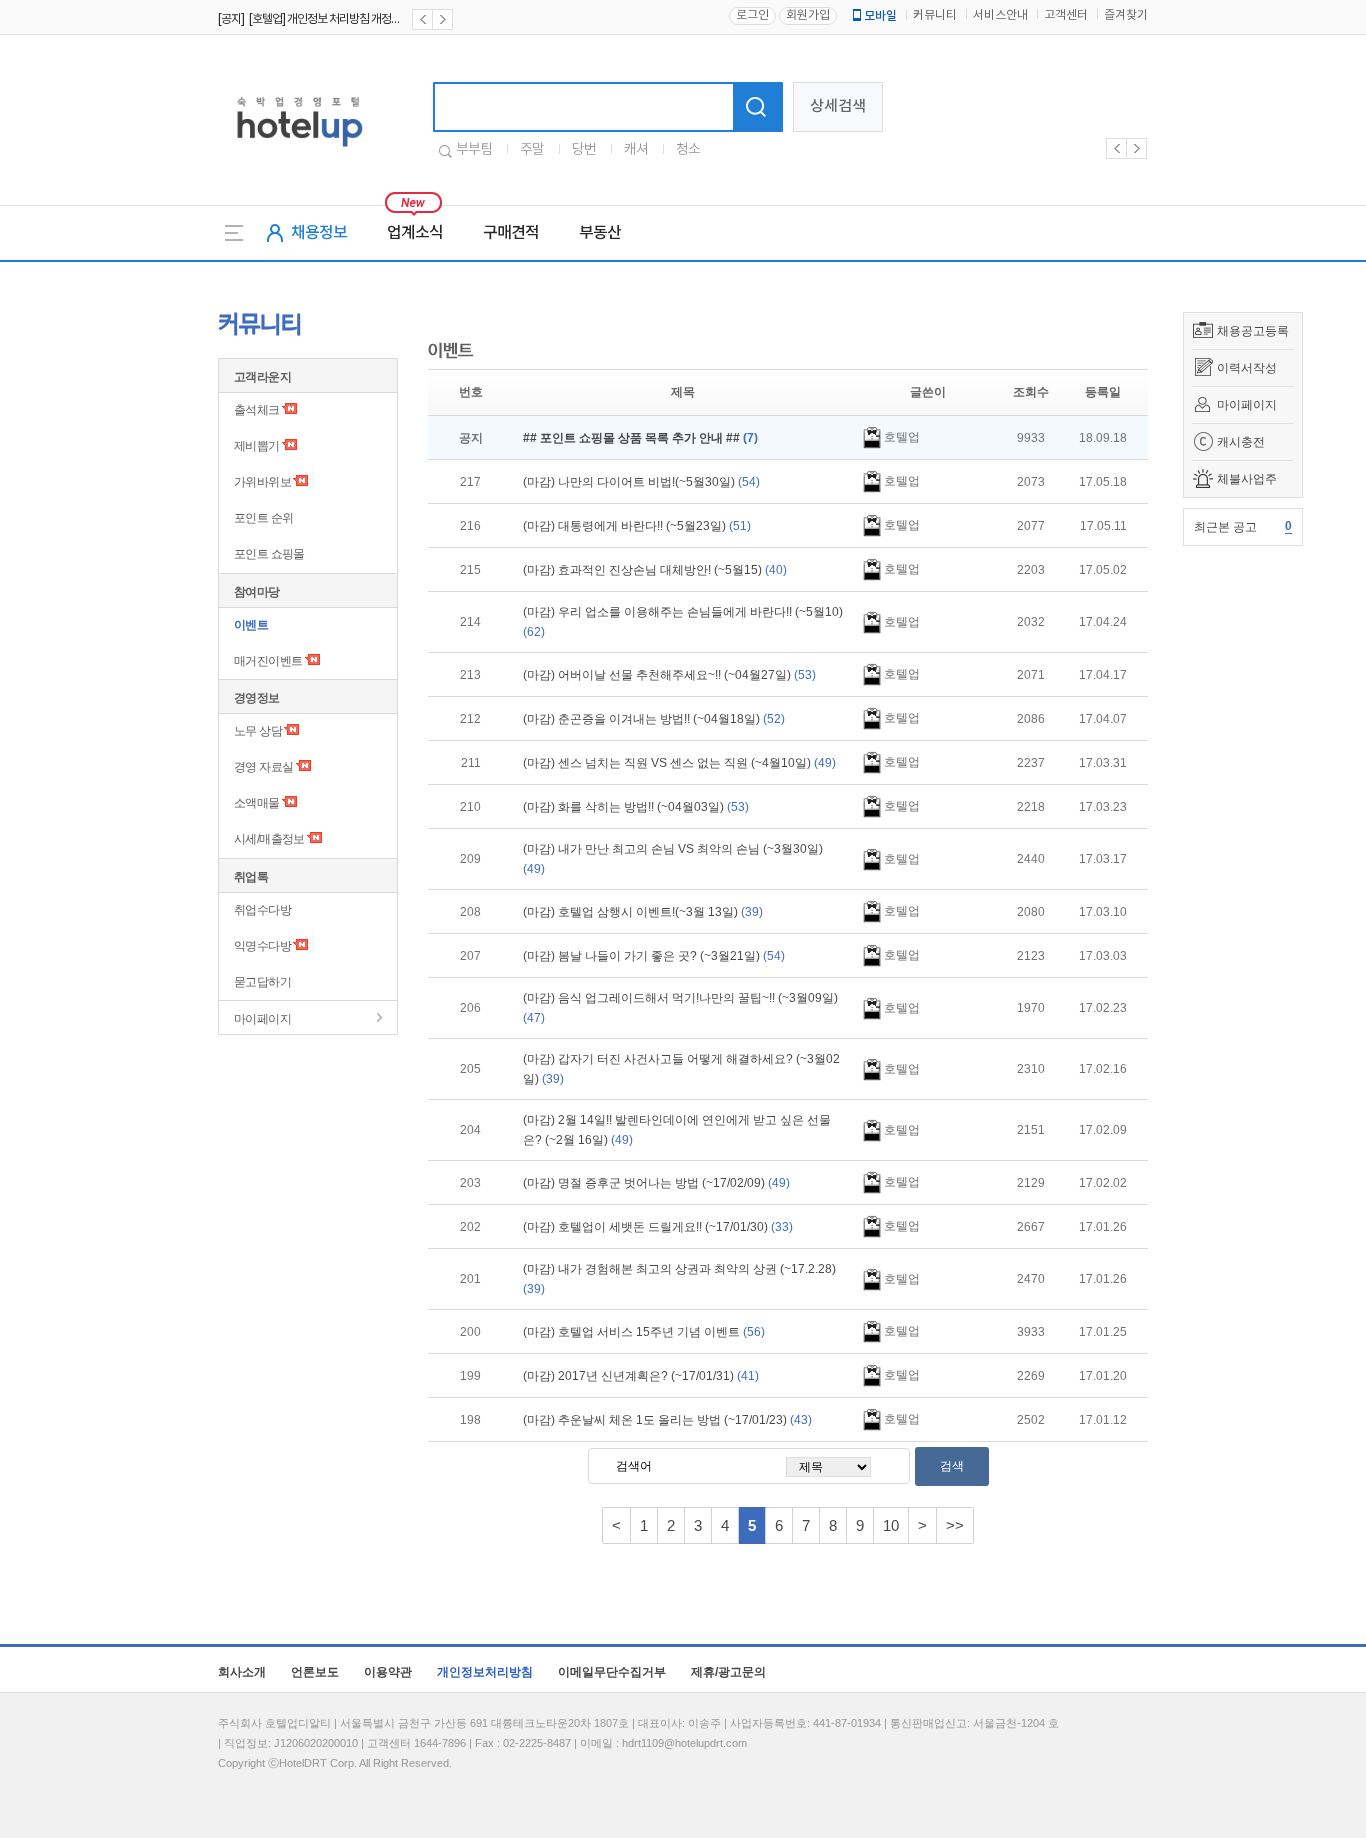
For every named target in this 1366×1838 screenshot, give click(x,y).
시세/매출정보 (269, 839)
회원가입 (808, 15)
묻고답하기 (262, 982)
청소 (688, 150)
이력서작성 (1247, 368)
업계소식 (415, 233)
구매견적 (511, 233)
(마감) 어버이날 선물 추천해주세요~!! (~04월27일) (669, 675)
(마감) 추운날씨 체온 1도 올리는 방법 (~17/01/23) (667, 1420)
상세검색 (838, 106)
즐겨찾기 (1126, 15)
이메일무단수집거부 (612, 1672)
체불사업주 (1247, 479)
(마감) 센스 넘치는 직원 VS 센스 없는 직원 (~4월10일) (679, 763)
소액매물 (257, 803)
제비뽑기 (257, 446)
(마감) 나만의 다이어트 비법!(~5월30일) (641, 482)
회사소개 (242, 1672)
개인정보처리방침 (485, 1672)
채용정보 (319, 233)
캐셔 (636, 150)
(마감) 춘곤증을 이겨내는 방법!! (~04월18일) (654, 719)
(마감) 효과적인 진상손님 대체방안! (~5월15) (655, 570)
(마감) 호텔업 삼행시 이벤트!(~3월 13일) (643, 912)
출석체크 (257, 410)
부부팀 (474, 150)
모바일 (880, 16)
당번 (584, 150)
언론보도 (315, 1672)
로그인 (752, 15)
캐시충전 (1241, 442)
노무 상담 (258, 731)
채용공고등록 (1253, 331)
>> (955, 1525)
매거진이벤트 (268, 661)
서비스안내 (1000, 15)
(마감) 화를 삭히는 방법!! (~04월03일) (636, 807)
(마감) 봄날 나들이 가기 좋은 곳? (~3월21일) (654, 956)
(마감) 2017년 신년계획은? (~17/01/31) (641, 1376)
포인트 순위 (263, 518)
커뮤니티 (935, 15)
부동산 (600, 233)
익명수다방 (262, 946)
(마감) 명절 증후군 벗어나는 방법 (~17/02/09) (656, 1183)
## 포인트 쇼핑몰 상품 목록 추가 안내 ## (640, 438)
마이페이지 (1247, 405)
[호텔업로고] (299, 150)
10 (891, 1525)
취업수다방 (262, 910)
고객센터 (1066, 15)
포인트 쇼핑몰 (269, 554)
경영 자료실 (263, 767)
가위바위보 (262, 482)
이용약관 (388, 1672)
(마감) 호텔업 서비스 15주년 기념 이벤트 (644, 1332)
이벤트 (251, 625)
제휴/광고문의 (728, 1672)
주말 (532, 150)
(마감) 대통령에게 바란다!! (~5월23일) (637, 526)
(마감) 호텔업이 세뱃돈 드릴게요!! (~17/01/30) (658, 1227)
